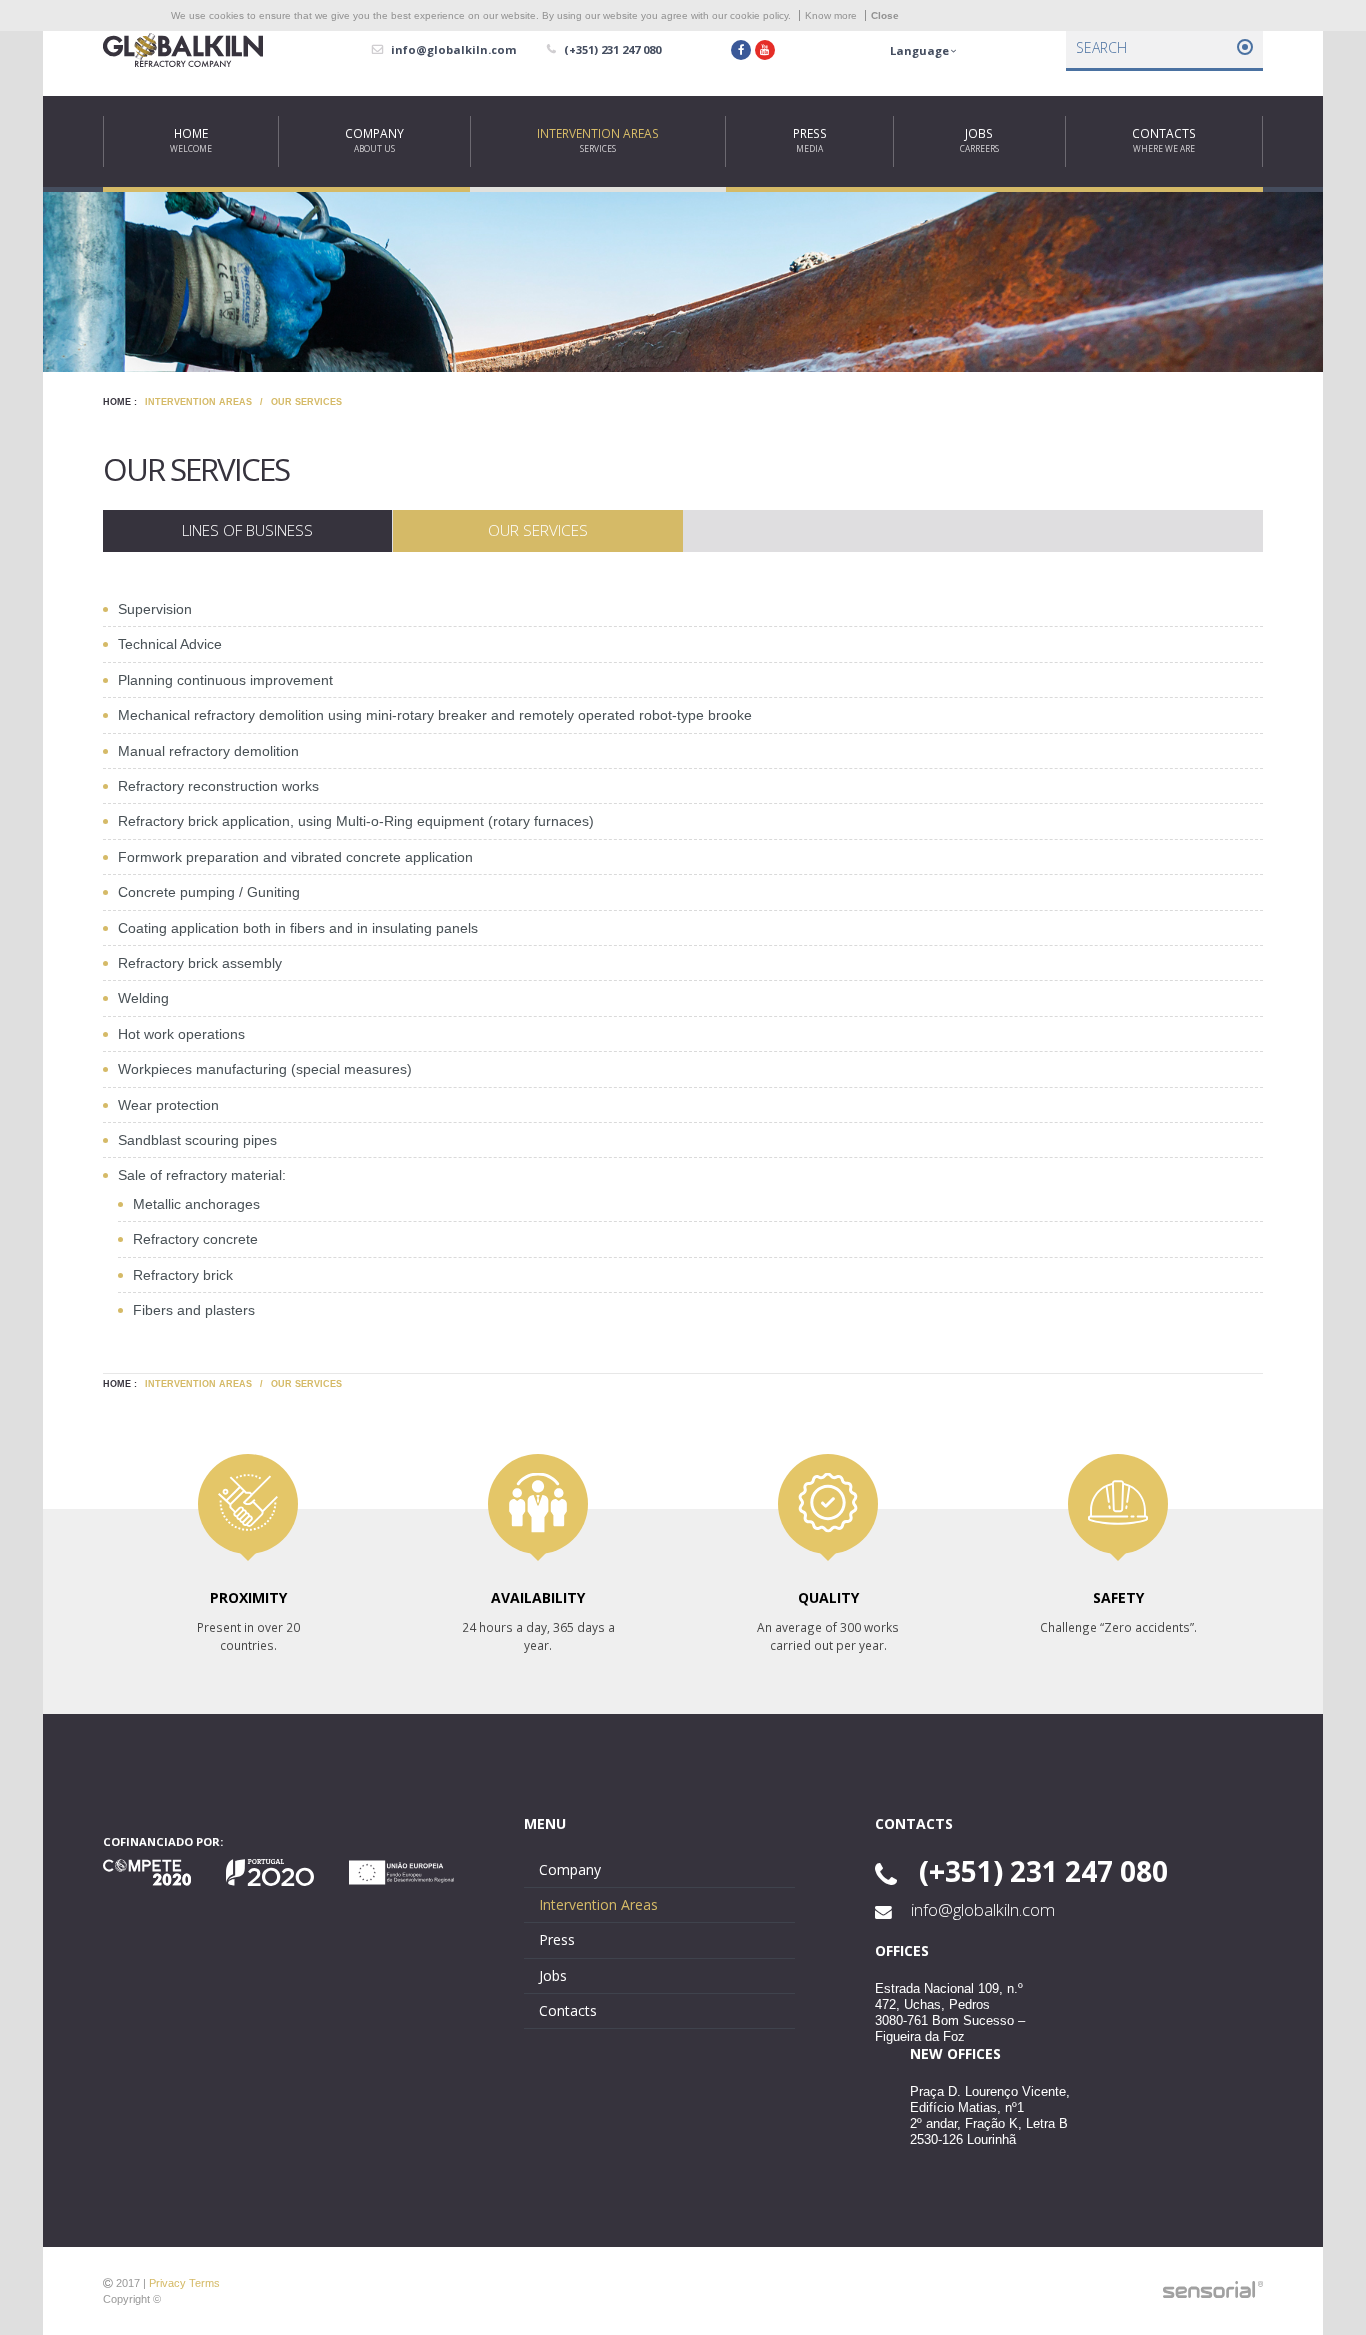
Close (885, 15)
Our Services (306, 402)
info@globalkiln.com (981, 1910)
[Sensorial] (1213, 2290)
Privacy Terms (184, 2283)
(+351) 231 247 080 (1040, 1871)
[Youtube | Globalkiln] (765, 50)
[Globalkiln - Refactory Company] (183, 50)
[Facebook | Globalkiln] (741, 50)
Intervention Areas (198, 402)
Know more (831, 15)
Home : (120, 402)
